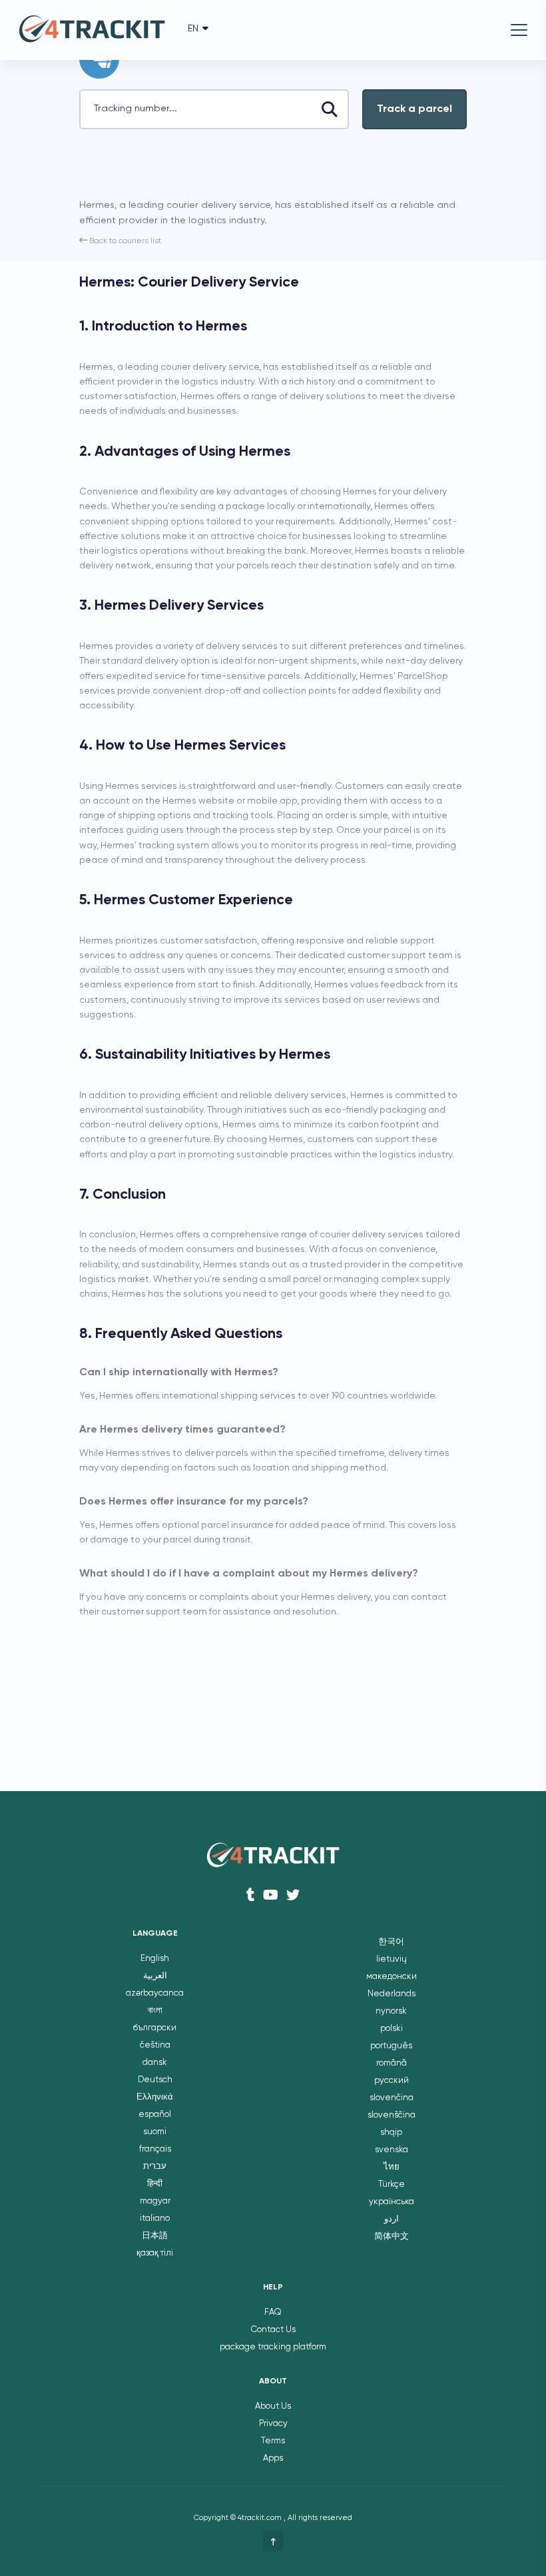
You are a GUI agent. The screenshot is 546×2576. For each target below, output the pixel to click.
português (391, 2046)
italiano (155, 2219)
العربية (155, 1976)
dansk (155, 2063)
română (392, 2063)
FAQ (273, 2312)
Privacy (273, 2424)
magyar (155, 2201)
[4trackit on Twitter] (293, 1895)
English (155, 1959)
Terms (273, 2441)
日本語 (155, 2236)
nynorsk (391, 2011)
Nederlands (392, 1994)
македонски (392, 1977)
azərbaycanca (155, 1993)
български (155, 2028)
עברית (155, 2167)
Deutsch (155, 2080)
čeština (155, 2045)
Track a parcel (414, 109)
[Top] (273, 2541)
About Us (273, 2406)
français (155, 2149)
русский (392, 2081)
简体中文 (392, 2237)
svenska (392, 2150)
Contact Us (273, 2330)
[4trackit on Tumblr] (251, 1895)
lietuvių (392, 1959)
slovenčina (392, 2098)
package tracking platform (273, 2347)
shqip (391, 2133)
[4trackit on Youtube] (271, 1895)
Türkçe (392, 2185)
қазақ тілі (155, 2253)
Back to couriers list (124, 241)
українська (392, 2202)
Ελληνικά (155, 2097)
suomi (155, 2132)
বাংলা (155, 2011)
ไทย (392, 2167)
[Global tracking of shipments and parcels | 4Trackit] (92, 30)
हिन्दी (155, 2184)
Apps (273, 2458)
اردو (392, 2219)
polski (392, 2029)
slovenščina (392, 2115)
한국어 (391, 1942)
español (155, 2115)
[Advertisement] (235, 169)
